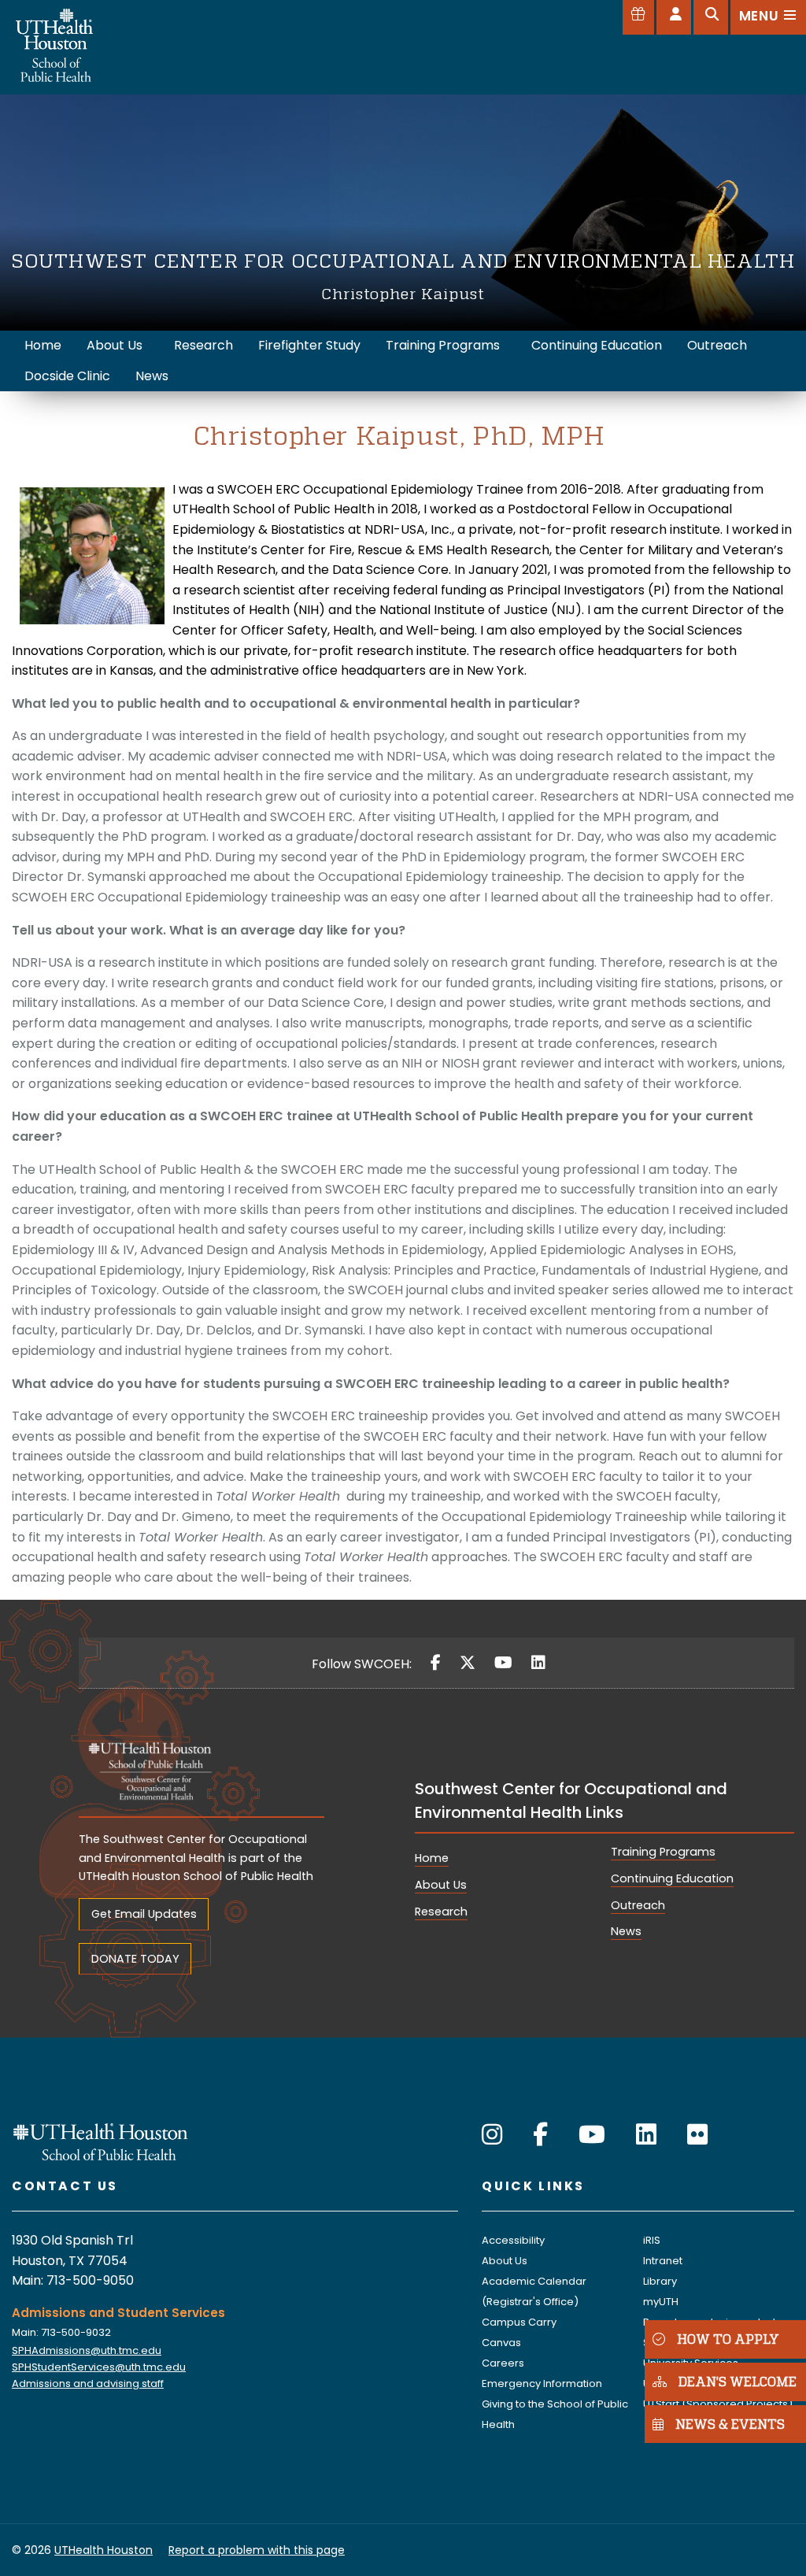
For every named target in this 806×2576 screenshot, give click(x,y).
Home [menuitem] (43, 345)
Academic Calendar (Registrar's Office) (534, 2291)
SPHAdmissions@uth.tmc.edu (87, 2350)
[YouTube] (503, 1663)
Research (441, 1912)
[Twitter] (468, 1663)
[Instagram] (492, 2135)
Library (660, 2281)
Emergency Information (542, 2384)
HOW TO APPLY (728, 2339)
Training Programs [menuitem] (443, 345)
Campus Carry (519, 2322)
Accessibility (513, 2240)
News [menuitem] (152, 376)
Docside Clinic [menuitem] (67, 376)
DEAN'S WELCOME (738, 2381)
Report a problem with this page (257, 2550)
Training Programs (663, 1852)
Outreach (638, 1905)
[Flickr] (697, 2135)
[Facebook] (436, 1663)
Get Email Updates (144, 1914)
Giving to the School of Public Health (555, 2414)
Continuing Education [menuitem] (597, 345)
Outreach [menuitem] (717, 345)
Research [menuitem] (203, 345)
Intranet (663, 2261)
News (626, 1931)
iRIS (652, 2240)
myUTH (661, 2302)
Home (432, 1858)
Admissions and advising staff (88, 2384)
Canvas (501, 2343)
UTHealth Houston (104, 2550)
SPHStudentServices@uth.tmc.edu (99, 2367)
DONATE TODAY (135, 1959)
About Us (441, 1885)
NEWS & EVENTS (730, 2424)
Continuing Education (672, 1878)
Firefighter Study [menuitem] (309, 345)
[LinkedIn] (538, 1663)
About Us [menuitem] (115, 345)
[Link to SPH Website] (101, 2141)
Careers (503, 2363)
